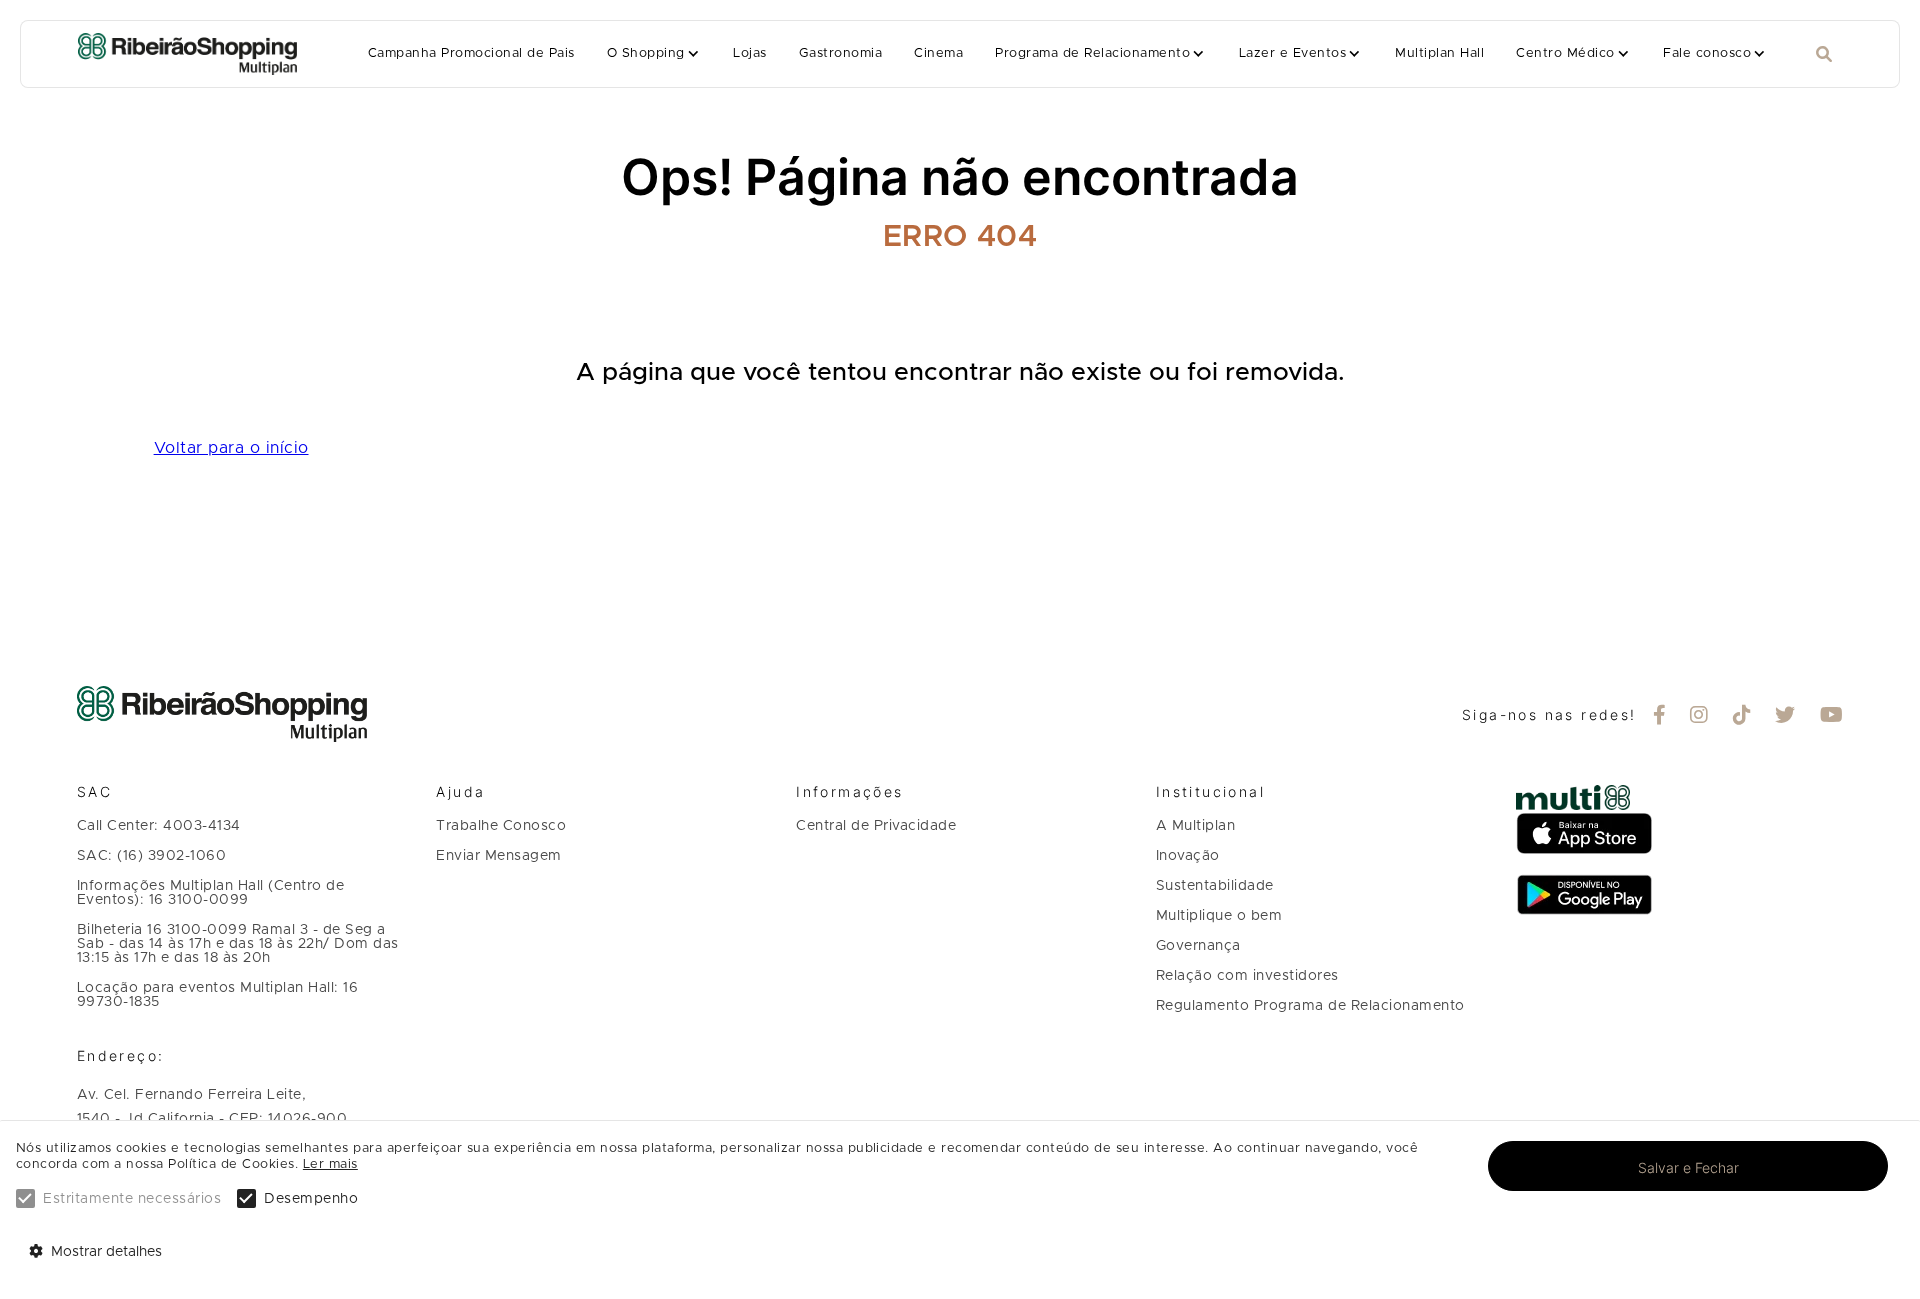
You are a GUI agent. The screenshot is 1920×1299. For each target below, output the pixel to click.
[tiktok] (1742, 717)
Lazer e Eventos (1292, 53)
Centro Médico (1565, 53)
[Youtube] (1832, 717)
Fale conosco (1707, 53)
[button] (654, 54)
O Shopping (646, 53)
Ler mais (330, 1164)
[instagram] (1699, 717)
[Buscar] (1824, 54)
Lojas (749, 53)
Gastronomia (840, 53)
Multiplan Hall (1439, 53)
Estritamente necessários (132, 1199)
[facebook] (1660, 717)
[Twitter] (1785, 717)
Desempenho (311, 1199)
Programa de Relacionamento (1092, 53)
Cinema (938, 53)
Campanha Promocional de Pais (471, 53)
